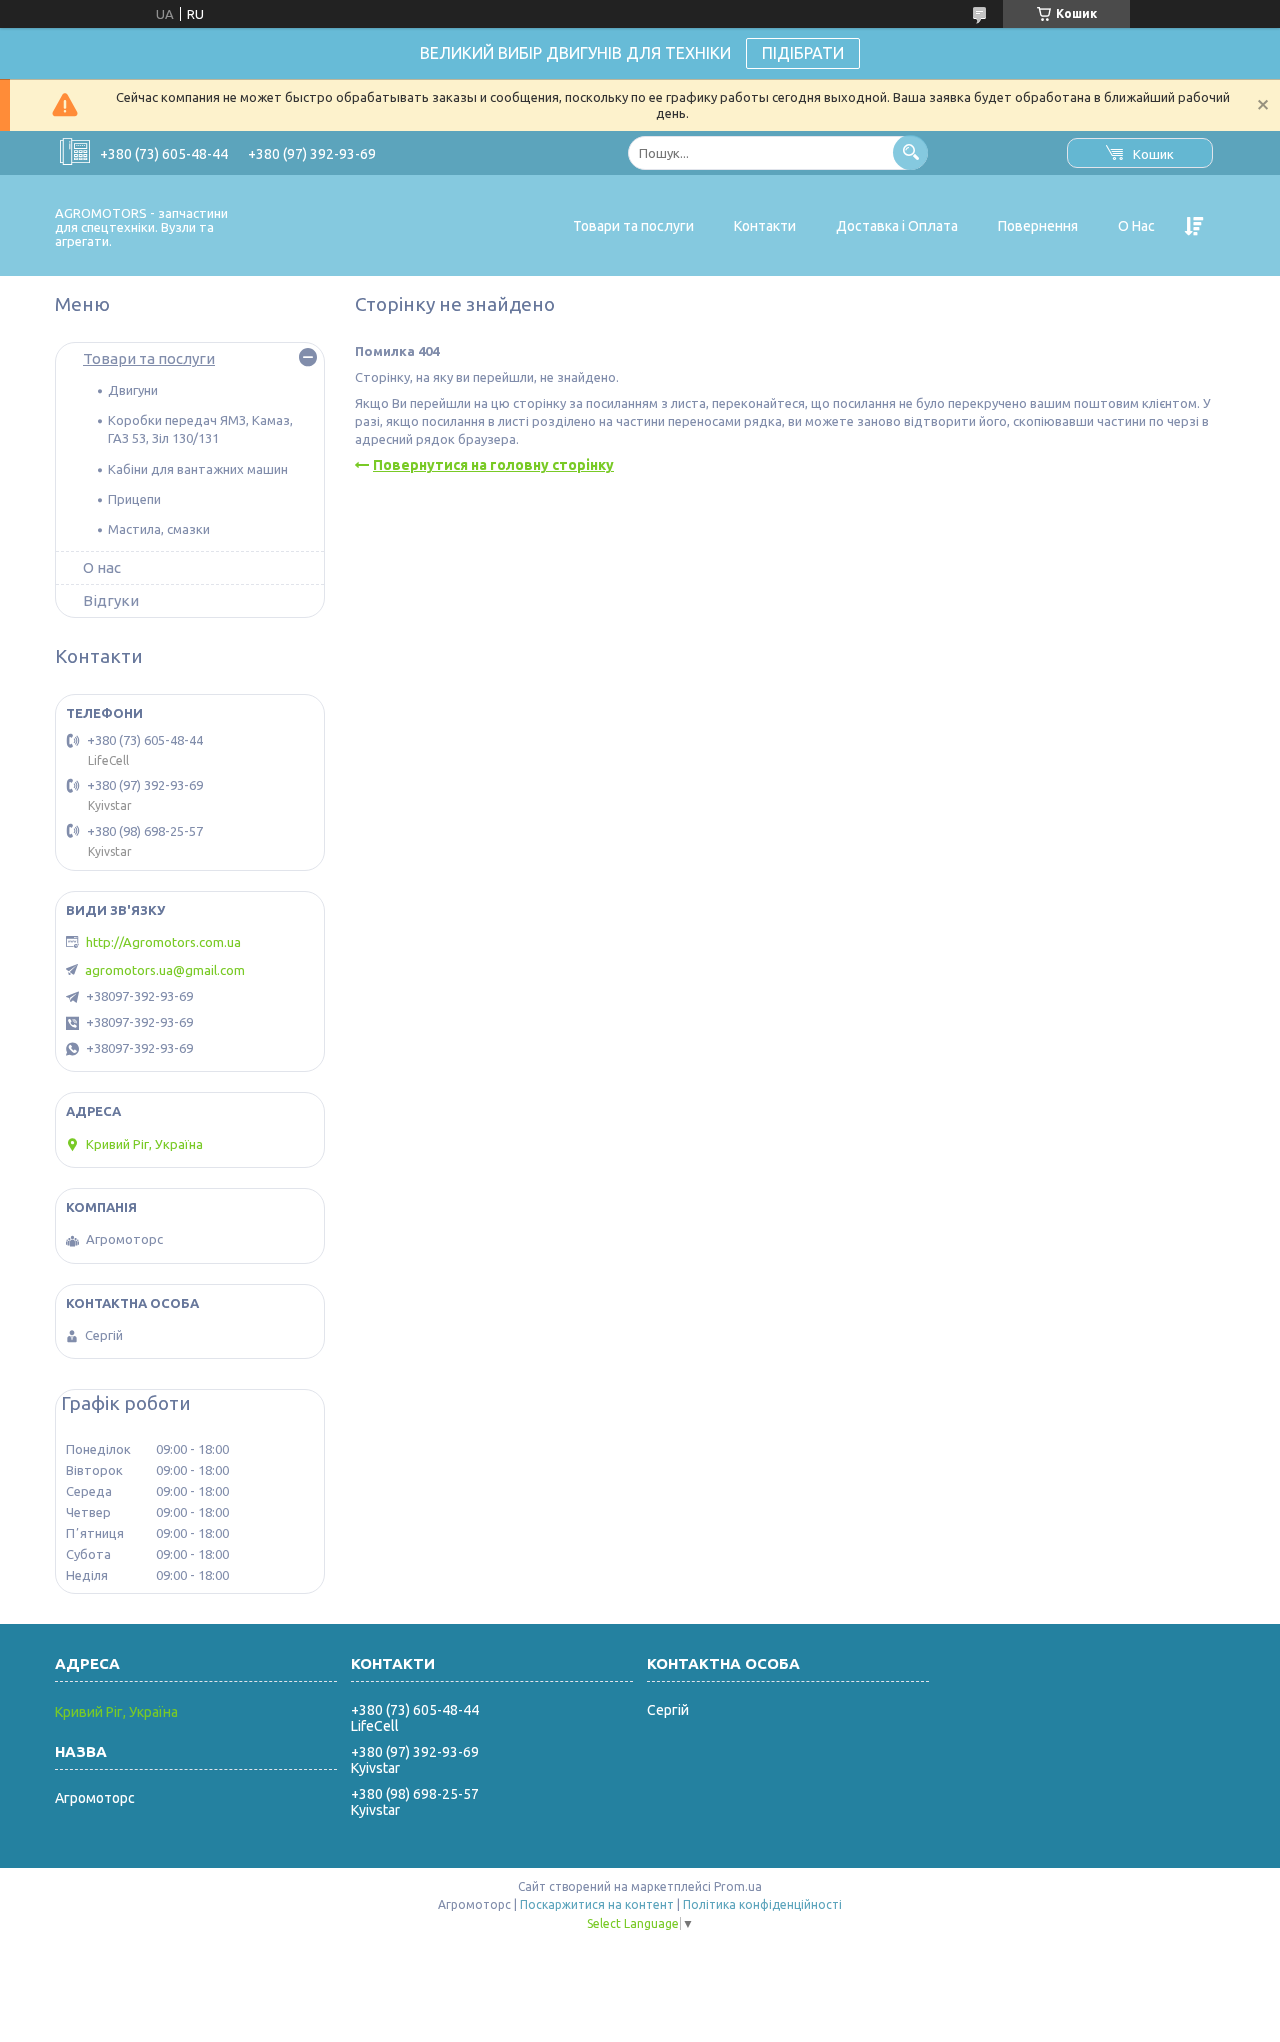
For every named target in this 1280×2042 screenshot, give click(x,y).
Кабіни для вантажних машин (198, 469)
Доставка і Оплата (897, 226)
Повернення (1038, 226)
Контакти (765, 226)
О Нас (1136, 226)
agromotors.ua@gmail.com (165, 970)
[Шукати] (910, 152)
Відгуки (111, 600)
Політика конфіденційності (762, 1904)
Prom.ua (738, 1886)
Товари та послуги (633, 226)
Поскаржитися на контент (597, 1904)
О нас (102, 567)
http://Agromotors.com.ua (163, 942)
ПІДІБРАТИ (803, 53)
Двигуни (133, 390)
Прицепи (134, 499)
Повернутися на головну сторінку (493, 465)
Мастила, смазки (159, 529)
